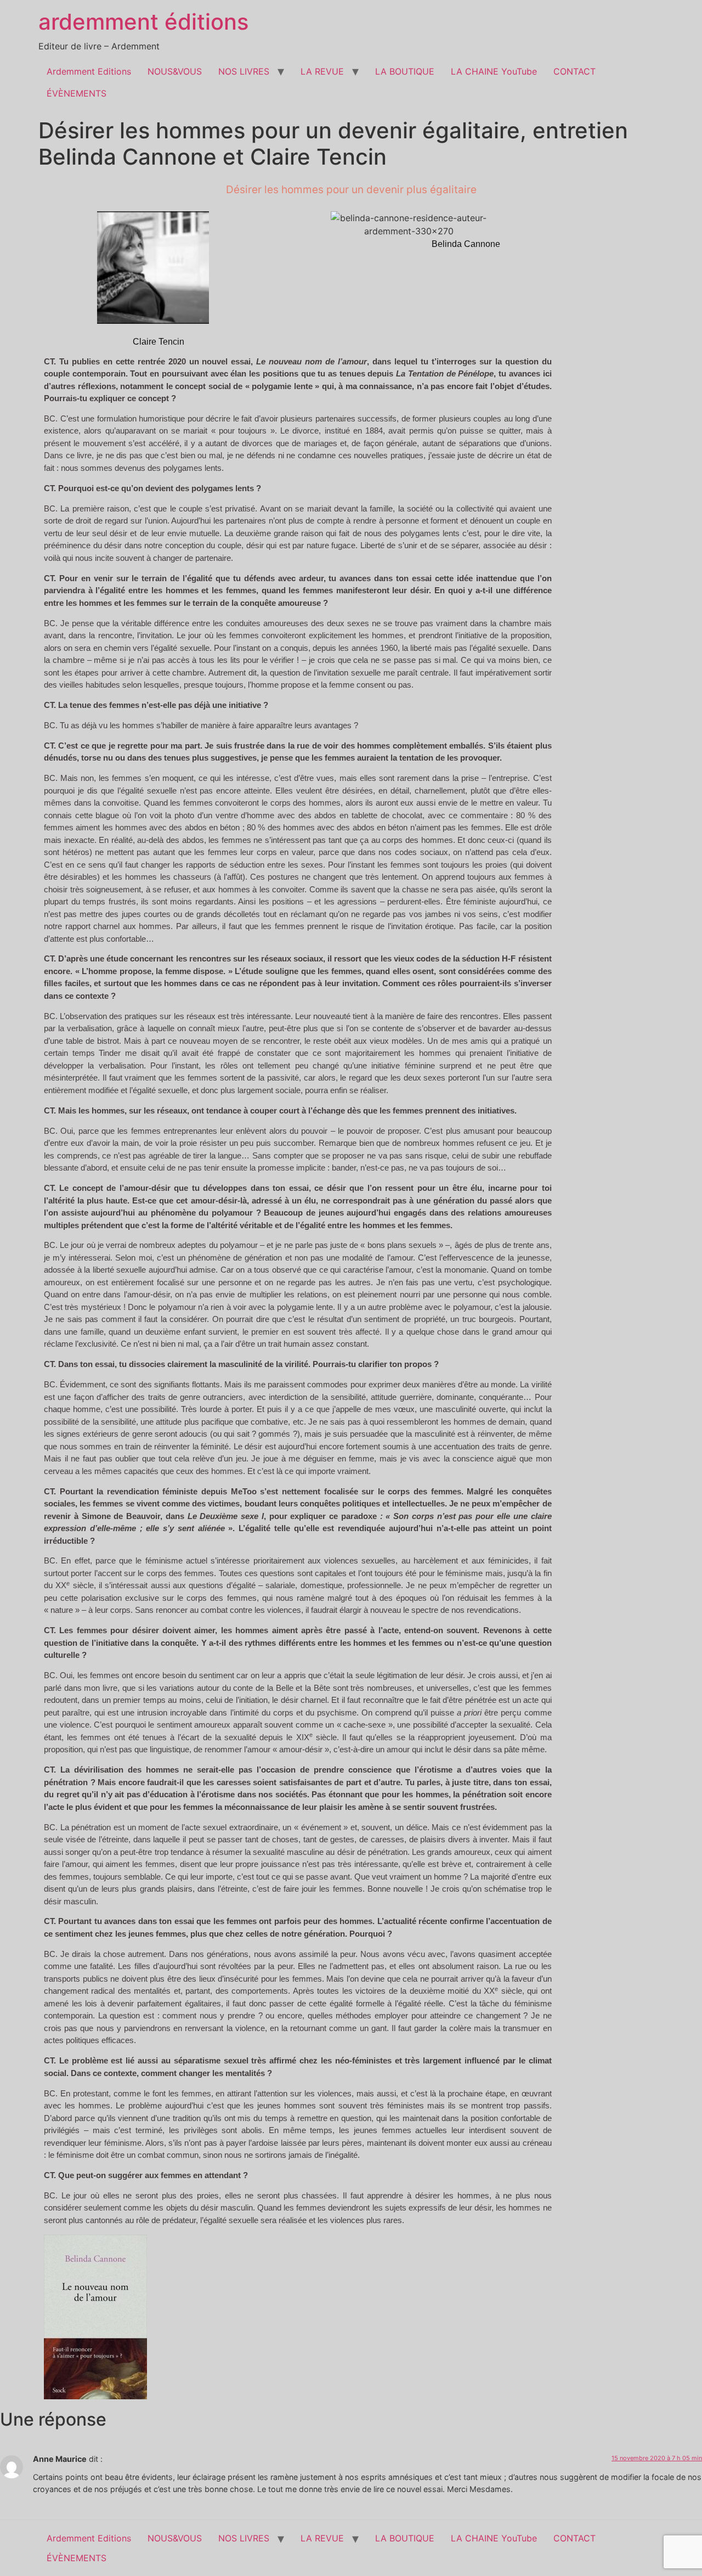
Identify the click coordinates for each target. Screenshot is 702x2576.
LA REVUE (322, 71)
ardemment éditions (143, 22)
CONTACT (574, 71)
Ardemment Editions (89, 71)
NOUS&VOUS (175, 71)
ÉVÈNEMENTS (77, 93)
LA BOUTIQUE (405, 71)
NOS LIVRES (244, 71)
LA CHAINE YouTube (494, 71)
